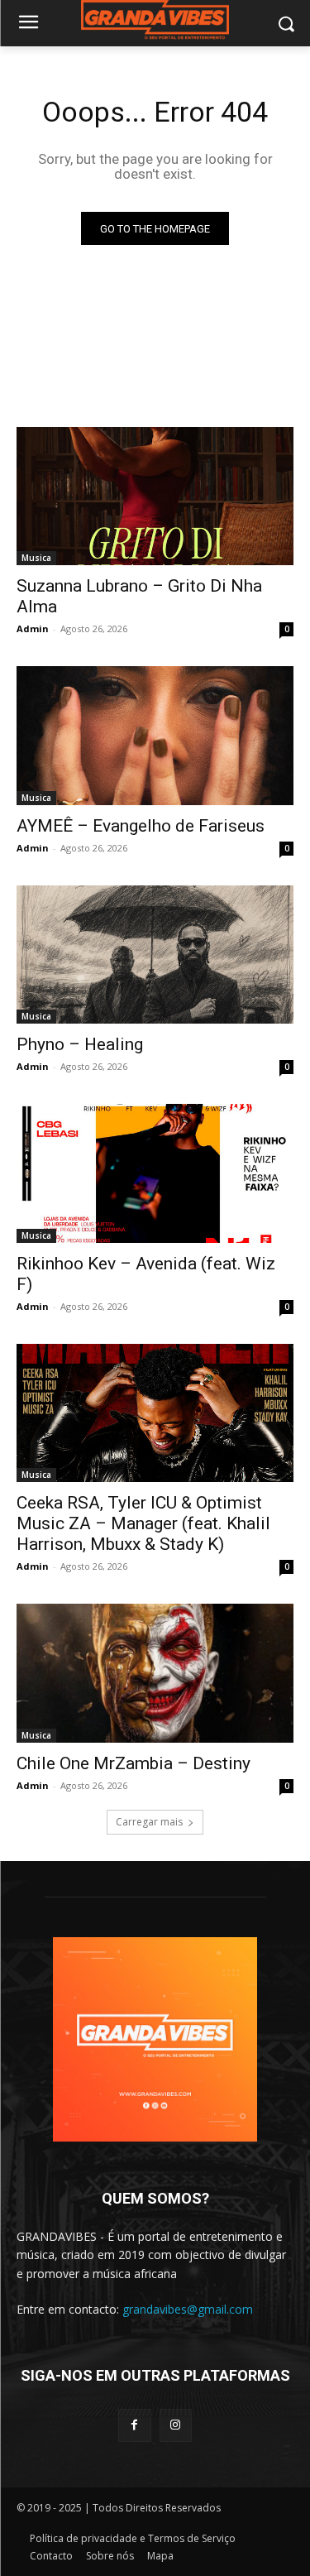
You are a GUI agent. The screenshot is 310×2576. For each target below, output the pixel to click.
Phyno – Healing (80, 1044)
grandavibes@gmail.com (188, 2309)
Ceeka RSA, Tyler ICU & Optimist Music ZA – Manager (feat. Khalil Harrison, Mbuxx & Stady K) (143, 1523)
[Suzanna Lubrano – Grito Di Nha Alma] (155, 496)
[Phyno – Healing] (155, 955)
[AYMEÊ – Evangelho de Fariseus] (155, 736)
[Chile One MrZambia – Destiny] (155, 1673)
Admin (33, 628)
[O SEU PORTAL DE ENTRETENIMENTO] (155, 20)
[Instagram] (176, 2425)
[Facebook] (134, 2425)
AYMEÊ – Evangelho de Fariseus (141, 826)
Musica (36, 558)
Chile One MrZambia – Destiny (134, 1763)
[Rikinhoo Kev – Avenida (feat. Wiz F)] (155, 1173)
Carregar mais (149, 1822)
